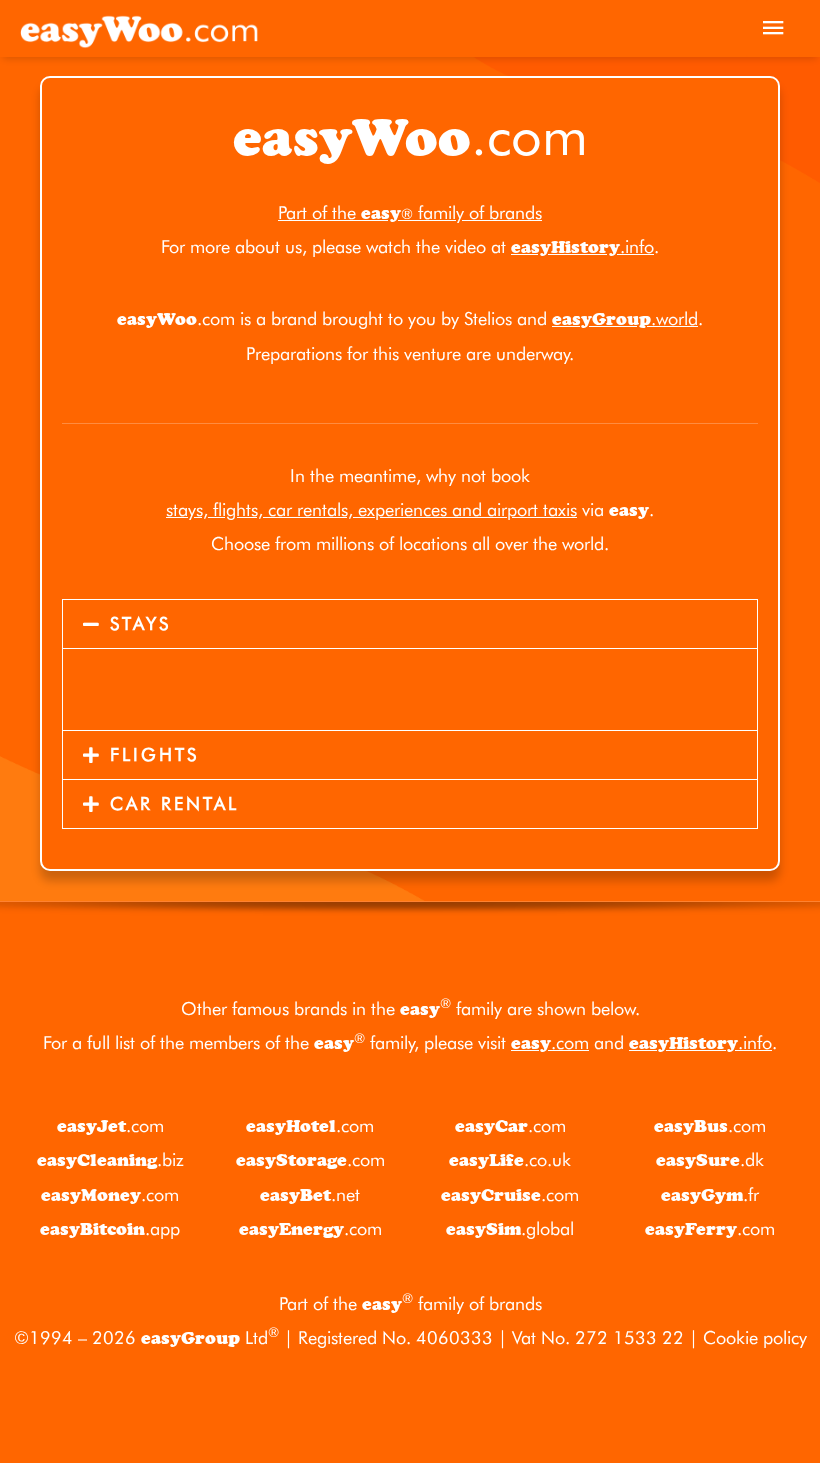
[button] (410, 624)
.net (310, 1194)
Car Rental (174, 803)
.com (550, 1042)
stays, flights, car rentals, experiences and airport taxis (371, 509)
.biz (110, 1159)
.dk (710, 1159)
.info (582, 246)
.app (110, 1228)
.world (625, 318)
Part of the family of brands (410, 212)
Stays (140, 623)
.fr (710, 1194)
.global (510, 1228)
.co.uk (510, 1159)
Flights (154, 754)
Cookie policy (755, 1337)
